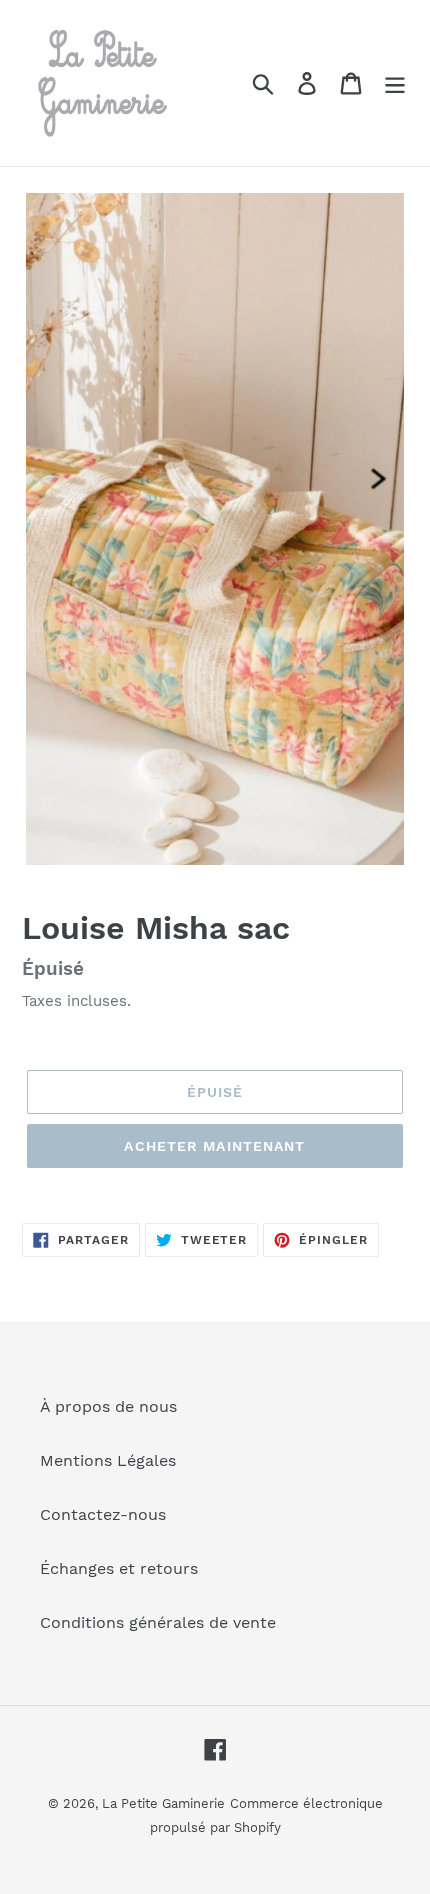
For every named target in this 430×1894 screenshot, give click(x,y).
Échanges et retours (119, 1568)
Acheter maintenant (214, 1146)
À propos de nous (108, 1406)
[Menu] (395, 83)
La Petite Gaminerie (163, 1803)
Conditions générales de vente (158, 1622)
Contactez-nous (103, 1514)
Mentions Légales (108, 1460)
